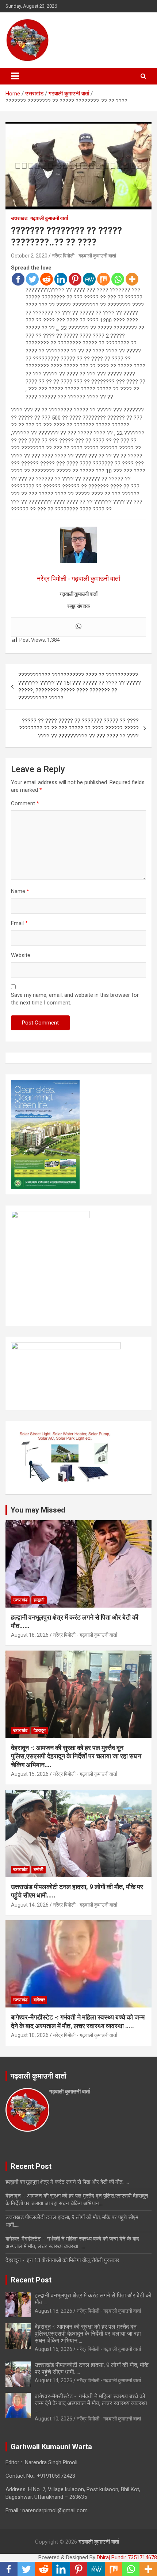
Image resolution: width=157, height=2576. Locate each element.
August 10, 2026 (30, 2035)
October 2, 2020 (29, 256)
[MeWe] (89, 279)
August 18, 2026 (30, 1635)
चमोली (39, 1869)
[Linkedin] (61, 279)
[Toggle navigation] (15, 76)
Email (19, 923)
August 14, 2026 (30, 1905)
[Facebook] (18, 279)
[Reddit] (47, 279)
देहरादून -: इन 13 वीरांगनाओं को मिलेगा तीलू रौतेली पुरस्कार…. (65, 2260)
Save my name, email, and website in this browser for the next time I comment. (75, 999)
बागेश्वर (39, 2000)
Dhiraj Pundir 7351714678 (127, 2557)
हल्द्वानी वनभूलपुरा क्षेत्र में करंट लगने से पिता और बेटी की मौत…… (67, 2182)
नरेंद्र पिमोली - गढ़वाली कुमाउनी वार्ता (84, 256)
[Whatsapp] (118, 279)
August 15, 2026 (30, 1774)
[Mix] (104, 279)
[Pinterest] (75, 279)
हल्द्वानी (39, 1600)
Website (21, 955)
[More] (132, 279)
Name (20, 891)
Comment (25, 803)
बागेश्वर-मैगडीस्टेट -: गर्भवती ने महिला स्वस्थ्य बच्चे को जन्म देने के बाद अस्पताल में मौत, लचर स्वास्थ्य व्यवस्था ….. (91, 2403)
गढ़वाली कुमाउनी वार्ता (49, 218)
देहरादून (40, 1730)
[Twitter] (32, 279)
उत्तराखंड (19, 218)
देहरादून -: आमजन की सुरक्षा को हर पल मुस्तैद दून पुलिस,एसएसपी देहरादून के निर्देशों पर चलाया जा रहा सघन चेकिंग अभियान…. (76, 1756)
